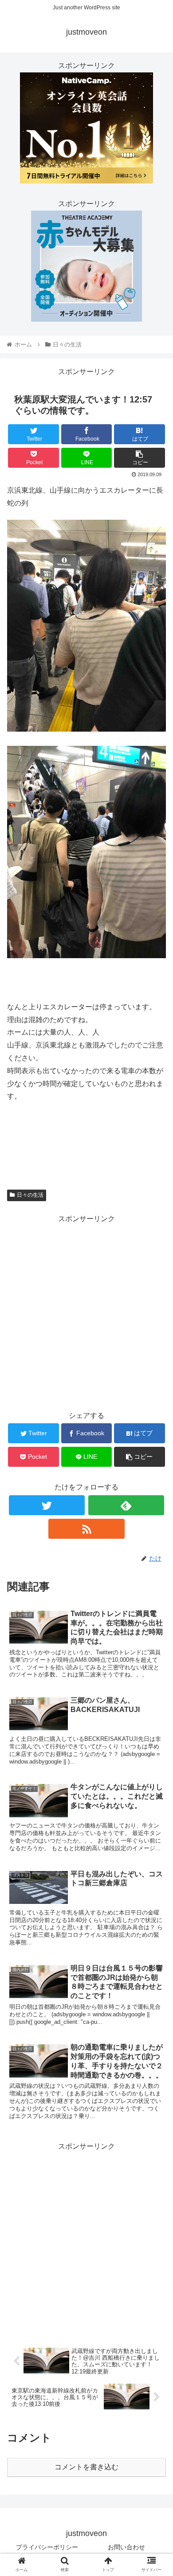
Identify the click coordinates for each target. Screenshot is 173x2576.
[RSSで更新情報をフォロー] (86, 1529)
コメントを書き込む (86, 2467)
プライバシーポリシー (47, 2547)
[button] (155, 1444)
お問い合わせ (126, 2547)
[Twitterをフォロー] (47, 1505)
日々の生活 (30, 1195)
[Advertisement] (86, 1312)
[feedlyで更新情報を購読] (126, 1505)
